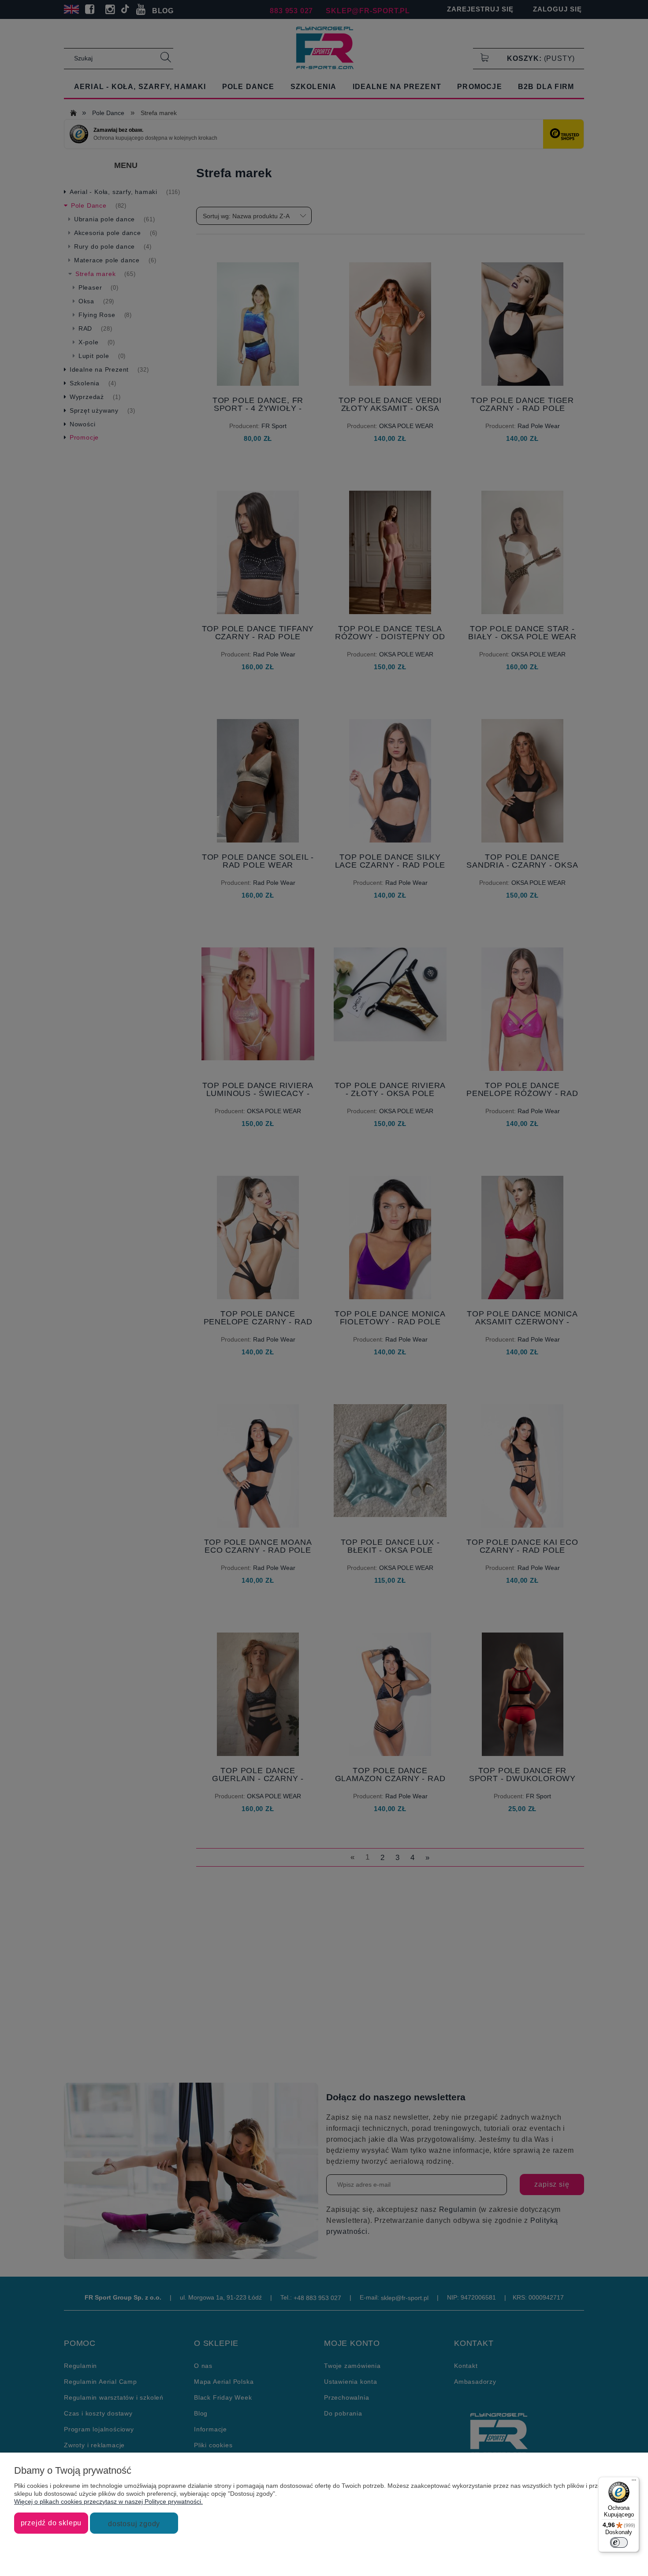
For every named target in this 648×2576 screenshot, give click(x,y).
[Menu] (634, 2482)
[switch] (619, 2542)
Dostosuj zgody (134, 2524)
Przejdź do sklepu (51, 2523)
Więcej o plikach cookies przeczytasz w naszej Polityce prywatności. (108, 2501)
